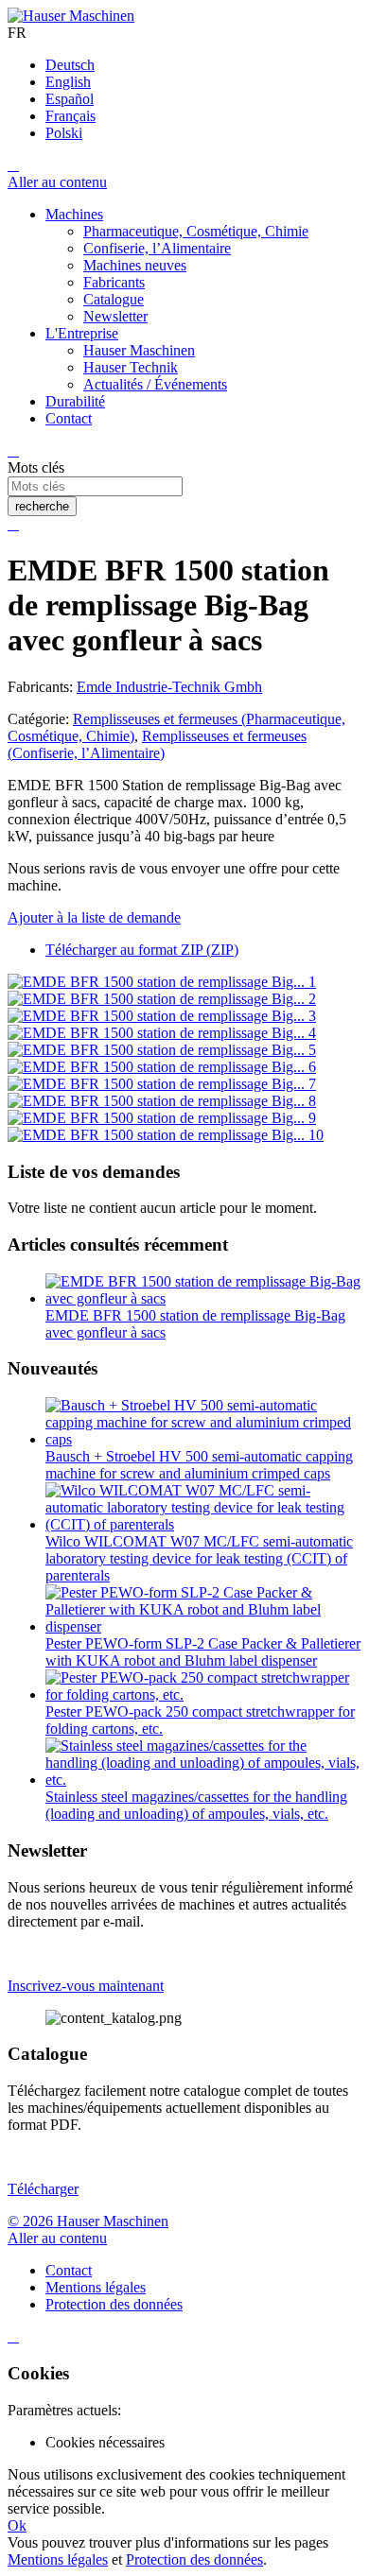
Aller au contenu (57, 182)
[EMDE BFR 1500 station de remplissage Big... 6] (162, 1067)
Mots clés (36, 467)
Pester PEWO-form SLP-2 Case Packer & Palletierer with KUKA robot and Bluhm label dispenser (203, 1652)
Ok (17, 2525)
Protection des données (194, 2559)
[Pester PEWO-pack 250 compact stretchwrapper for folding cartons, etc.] (203, 1694)
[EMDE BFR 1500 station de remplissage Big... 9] (162, 1118)
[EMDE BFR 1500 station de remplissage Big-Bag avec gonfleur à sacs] (203, 1298)
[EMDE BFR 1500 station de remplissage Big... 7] (162, 1084)
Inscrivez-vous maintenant (86, 1986)
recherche (42, 506)
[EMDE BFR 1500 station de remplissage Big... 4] (162, 1033)
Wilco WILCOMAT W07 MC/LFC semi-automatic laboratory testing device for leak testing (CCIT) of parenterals (199, 1558)
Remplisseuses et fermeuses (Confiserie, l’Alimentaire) (157, 744)
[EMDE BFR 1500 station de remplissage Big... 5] (162, 1050)
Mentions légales (58, 2559)
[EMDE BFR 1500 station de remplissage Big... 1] (162, 982)
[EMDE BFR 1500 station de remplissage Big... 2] (162, 999)
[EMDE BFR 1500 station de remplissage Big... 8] (162, 1101)
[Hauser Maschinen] (71, 16)
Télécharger (43, 2189)
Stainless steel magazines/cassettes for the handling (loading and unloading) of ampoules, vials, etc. (196, 1805)
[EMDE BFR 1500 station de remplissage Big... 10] (166, 1135)
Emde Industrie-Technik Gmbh (169, 687)
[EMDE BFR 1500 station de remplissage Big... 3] (162, 1016)
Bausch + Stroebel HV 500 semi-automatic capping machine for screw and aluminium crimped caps (199, 1465)
